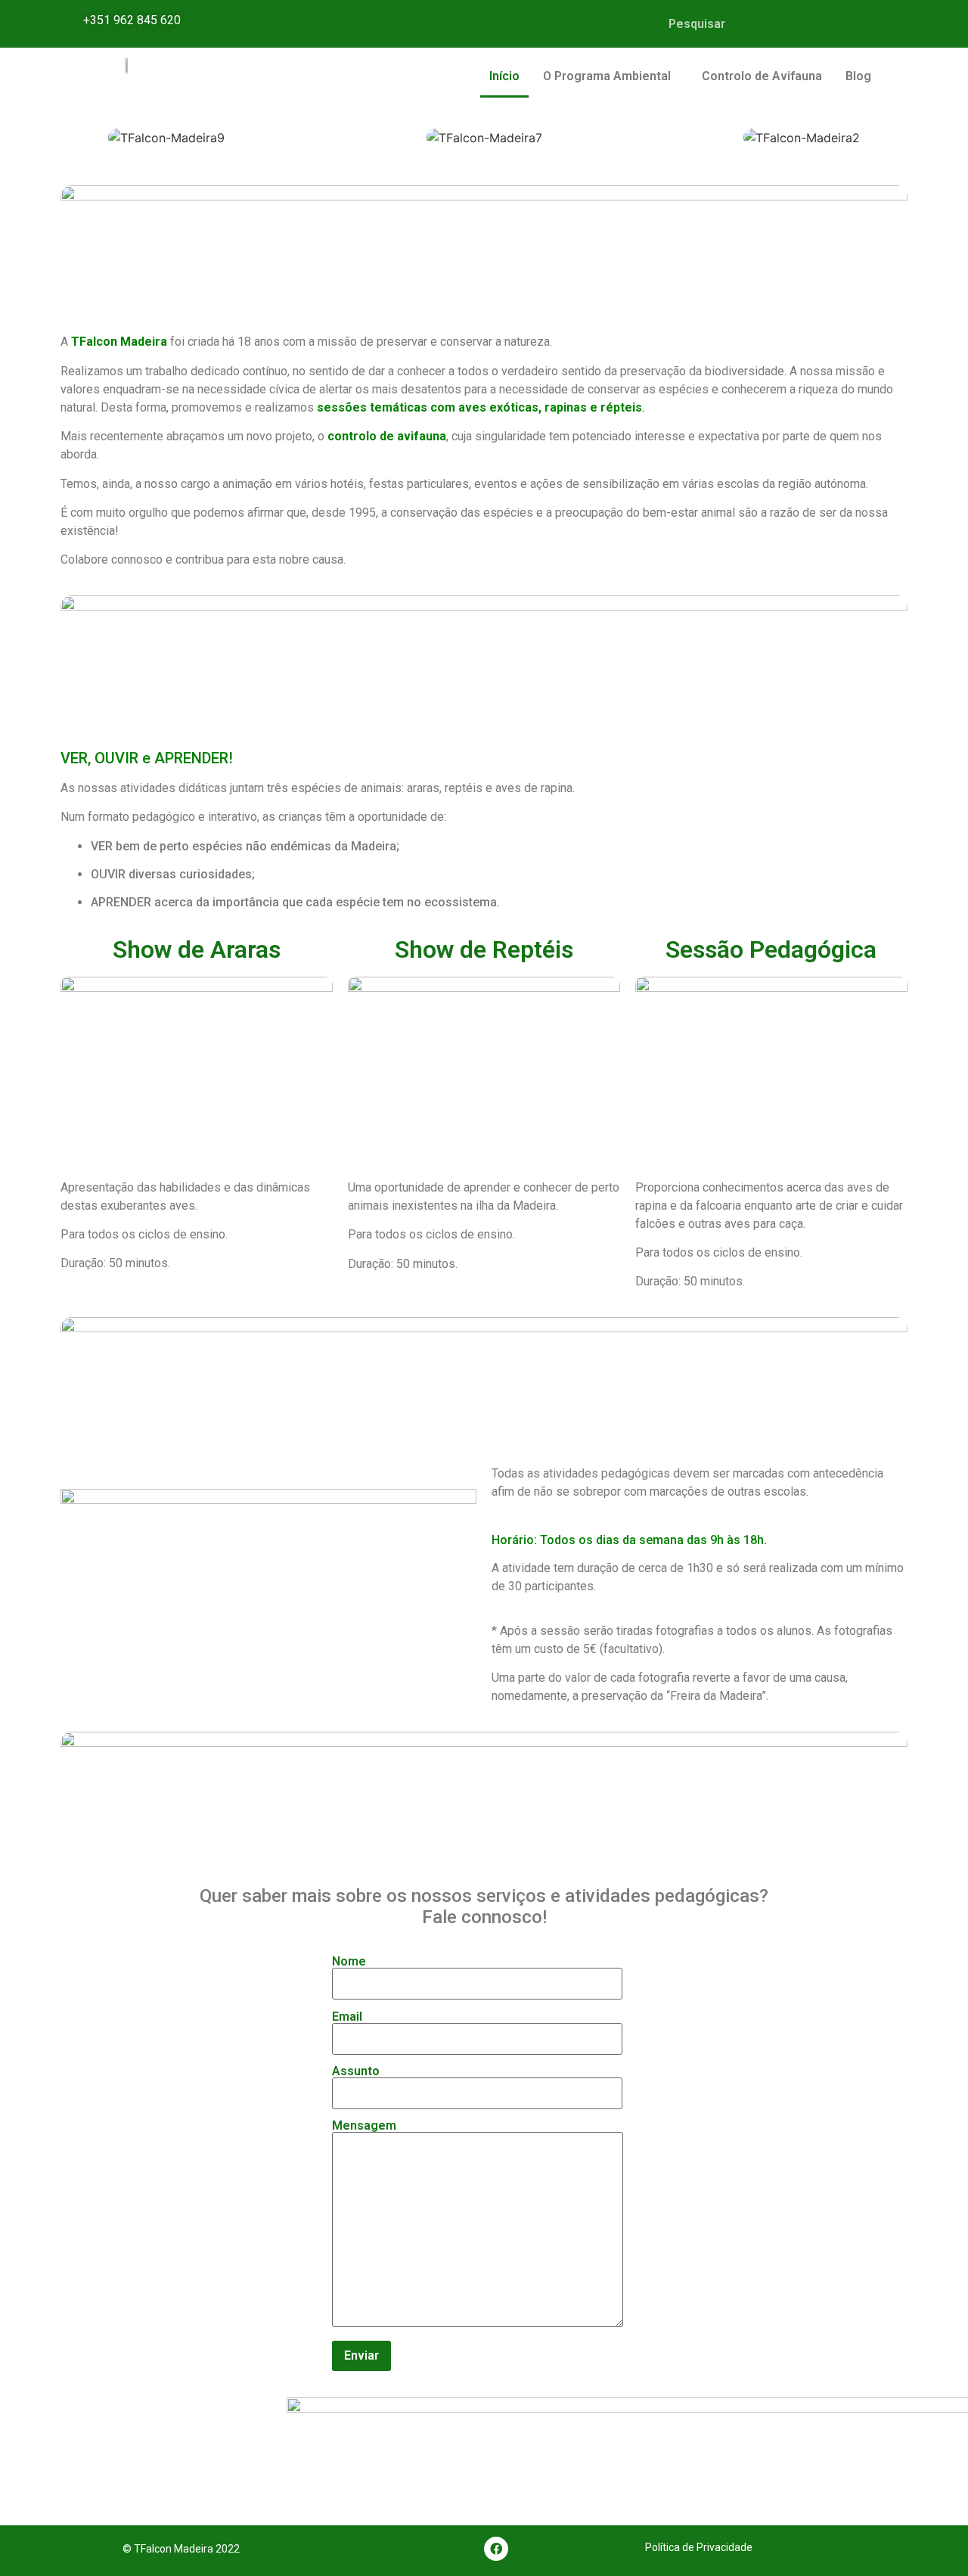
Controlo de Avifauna (762, 76)
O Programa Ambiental (607, 76)
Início (504, 76)
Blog (858, 76)
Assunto (356, 2072)
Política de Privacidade (699, 2547)
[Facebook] (496, 2549)
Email (347, 2017)
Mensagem (364, 2126)
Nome (349, 1962)
